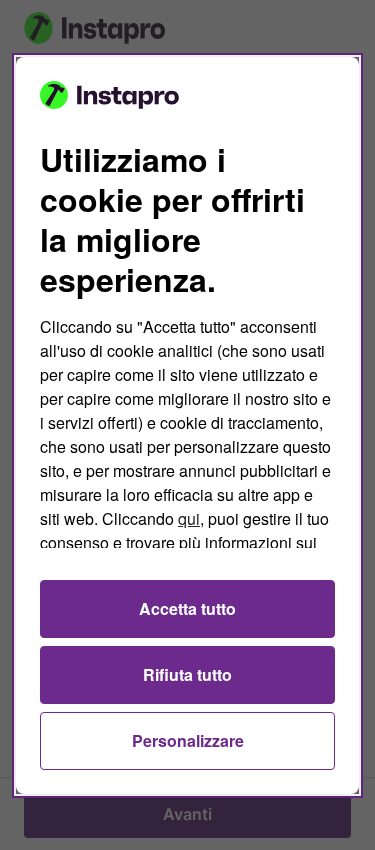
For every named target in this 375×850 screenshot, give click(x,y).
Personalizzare (188, 740)
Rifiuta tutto (187, 674)
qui (189, 518)
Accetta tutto (187, 608)
